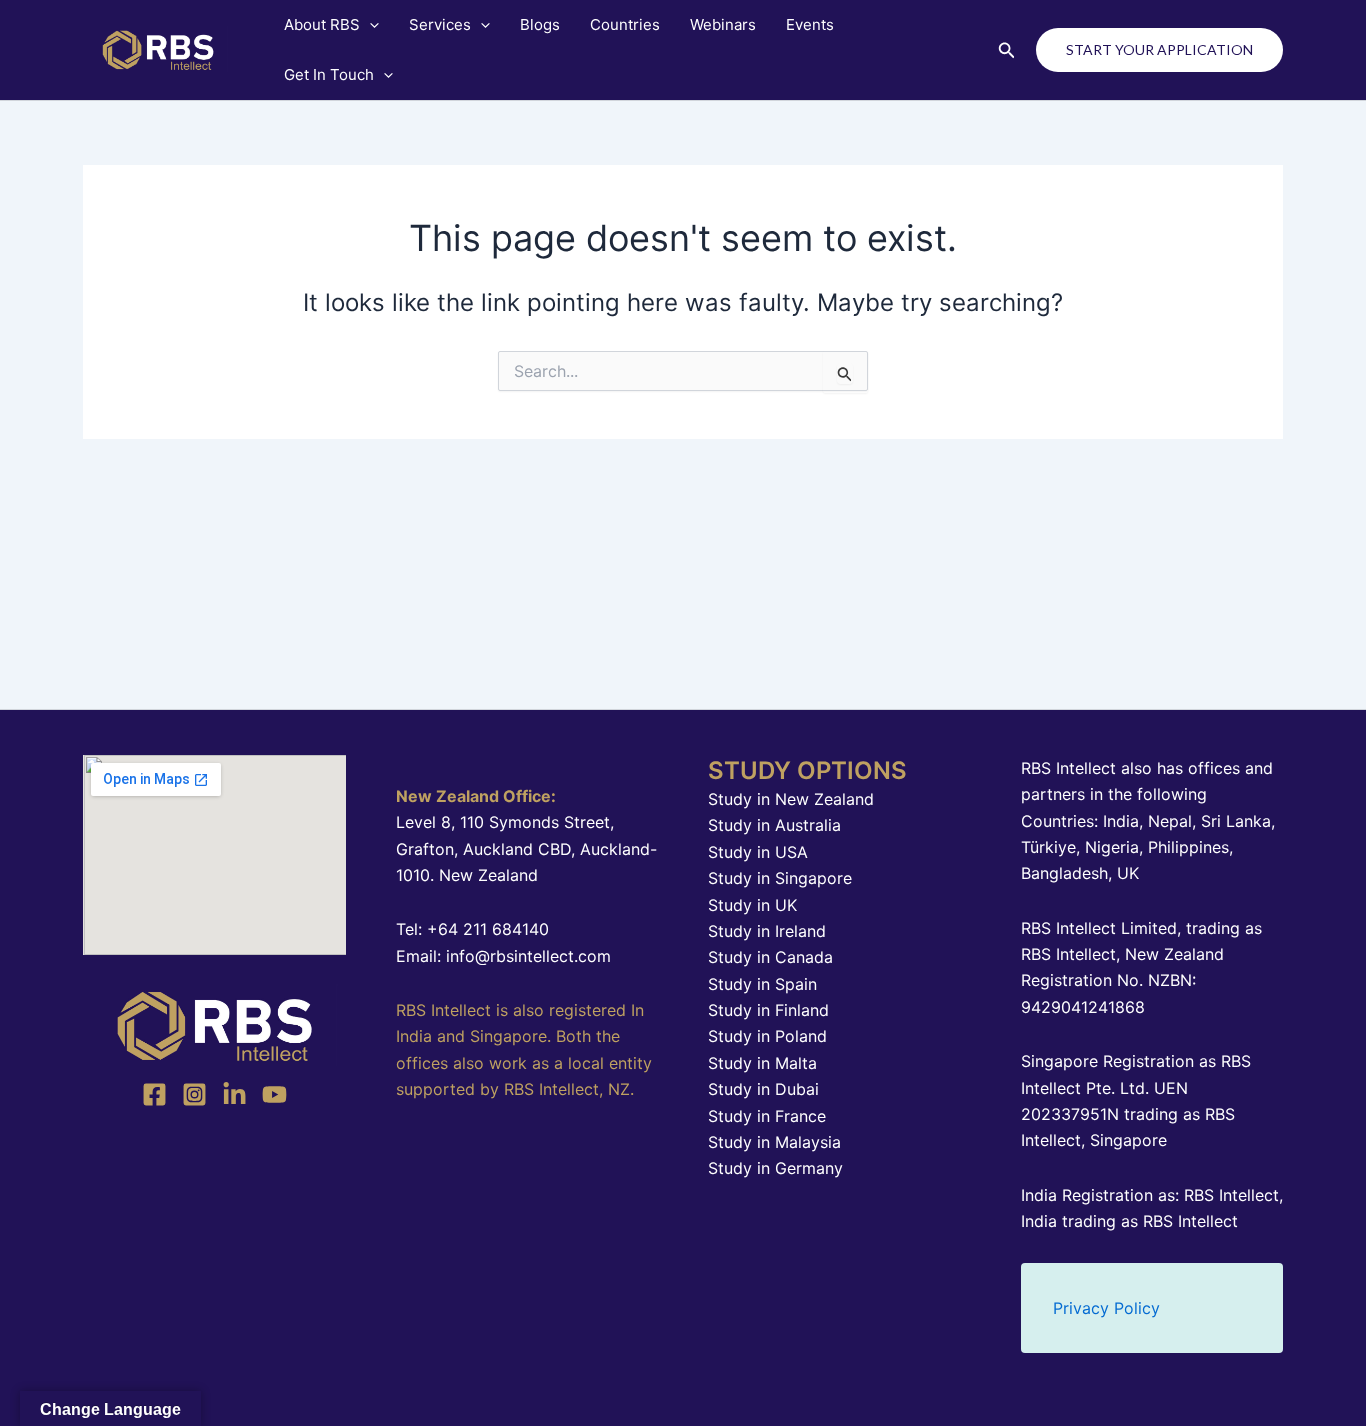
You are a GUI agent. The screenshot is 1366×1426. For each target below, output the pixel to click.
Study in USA (758, 852)
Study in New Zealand (791, 799)
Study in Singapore (780, 878)
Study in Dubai (763, 1089)
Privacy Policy (1106, 1308)
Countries (625, 24)
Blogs (540, 24)
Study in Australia (774, 825)
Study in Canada (770, 957)
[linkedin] (234, 1094)
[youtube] (274, 1094)
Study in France (767, 1116)
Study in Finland (768, 1010)
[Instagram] (194, 1094)
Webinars (723, 24)
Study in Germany (775, 1168)
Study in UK (752, 905)
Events (810, 24)
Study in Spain (762, 984)
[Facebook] (154, 1094)
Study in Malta (762, 1063)
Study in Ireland (767, 931)
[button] (369, 25)
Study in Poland (767, 1036)
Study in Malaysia (774, 1142)
